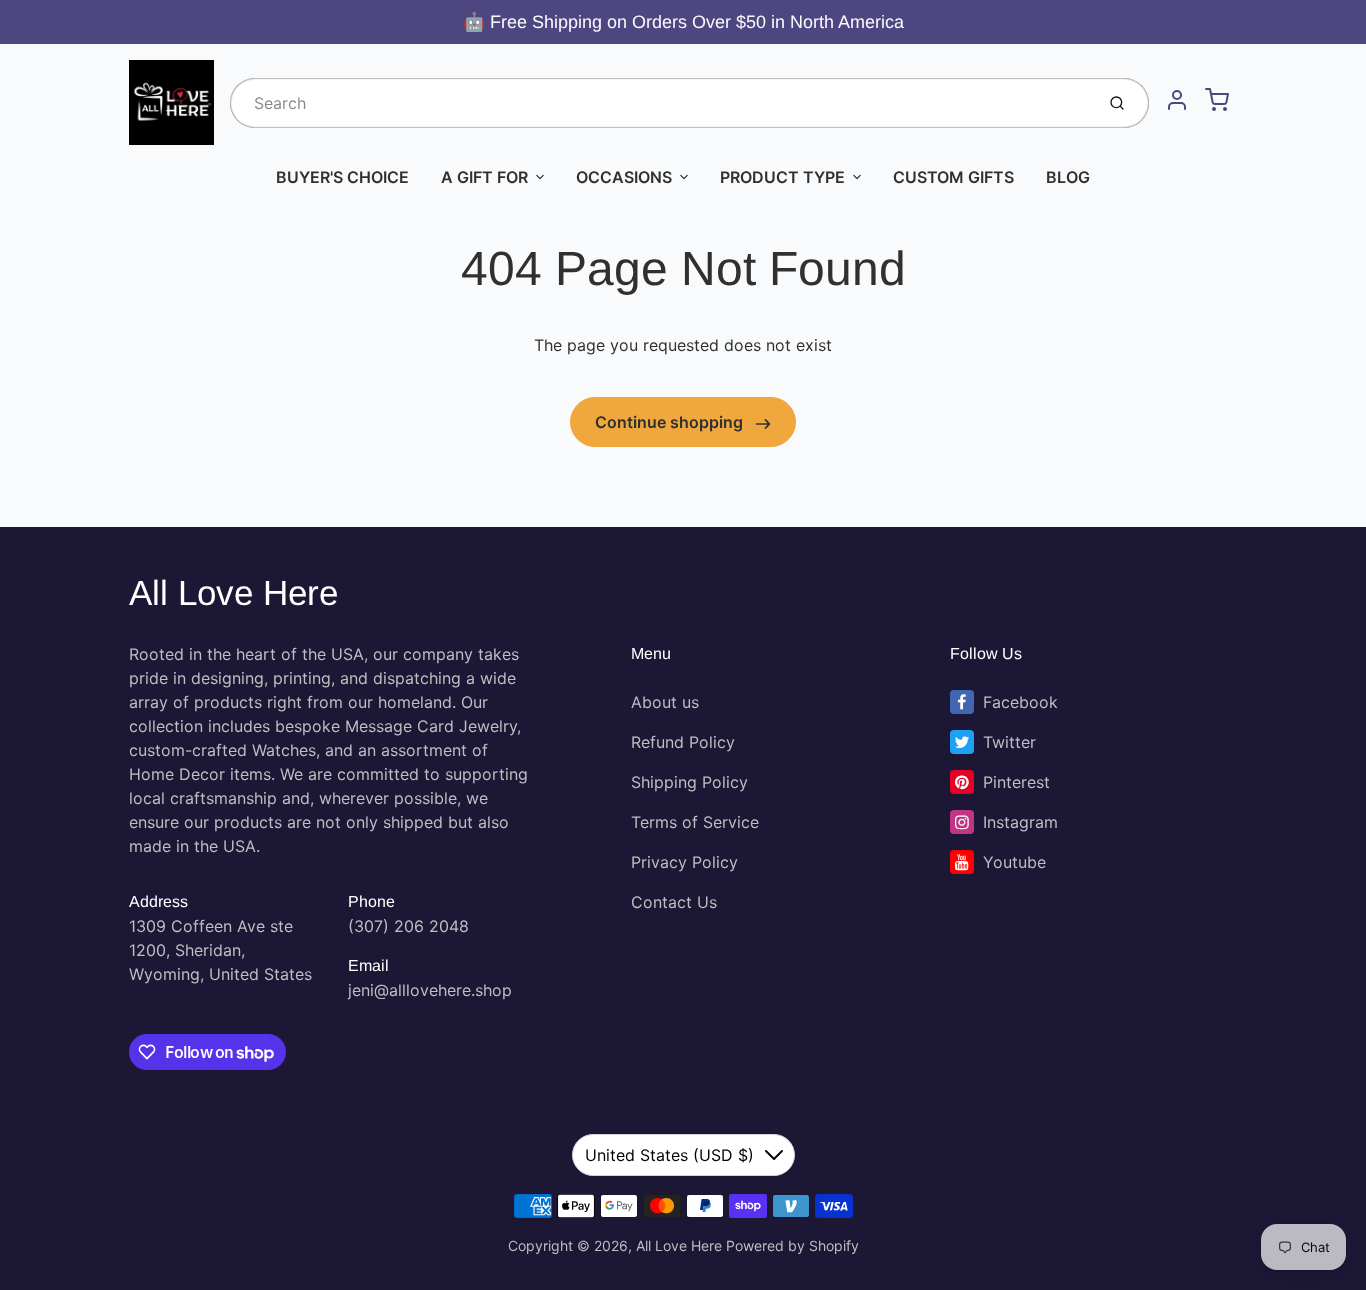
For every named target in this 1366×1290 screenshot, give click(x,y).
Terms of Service (695, 822)
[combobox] (660, 103)
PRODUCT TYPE (782, 177)
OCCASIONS (624, 177)
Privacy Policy (684, 862)
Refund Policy (683, 742)
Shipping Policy (689, 782)
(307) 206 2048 (408, 926)
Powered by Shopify (792, 1245)
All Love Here (233, 592)
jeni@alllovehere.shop (430, 990)
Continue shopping (671, 422)
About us (665, 702)
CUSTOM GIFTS (953, 177)
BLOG (1068, 177)
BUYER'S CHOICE (342, 177)
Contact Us (674, 902)
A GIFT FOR (484, 177)
